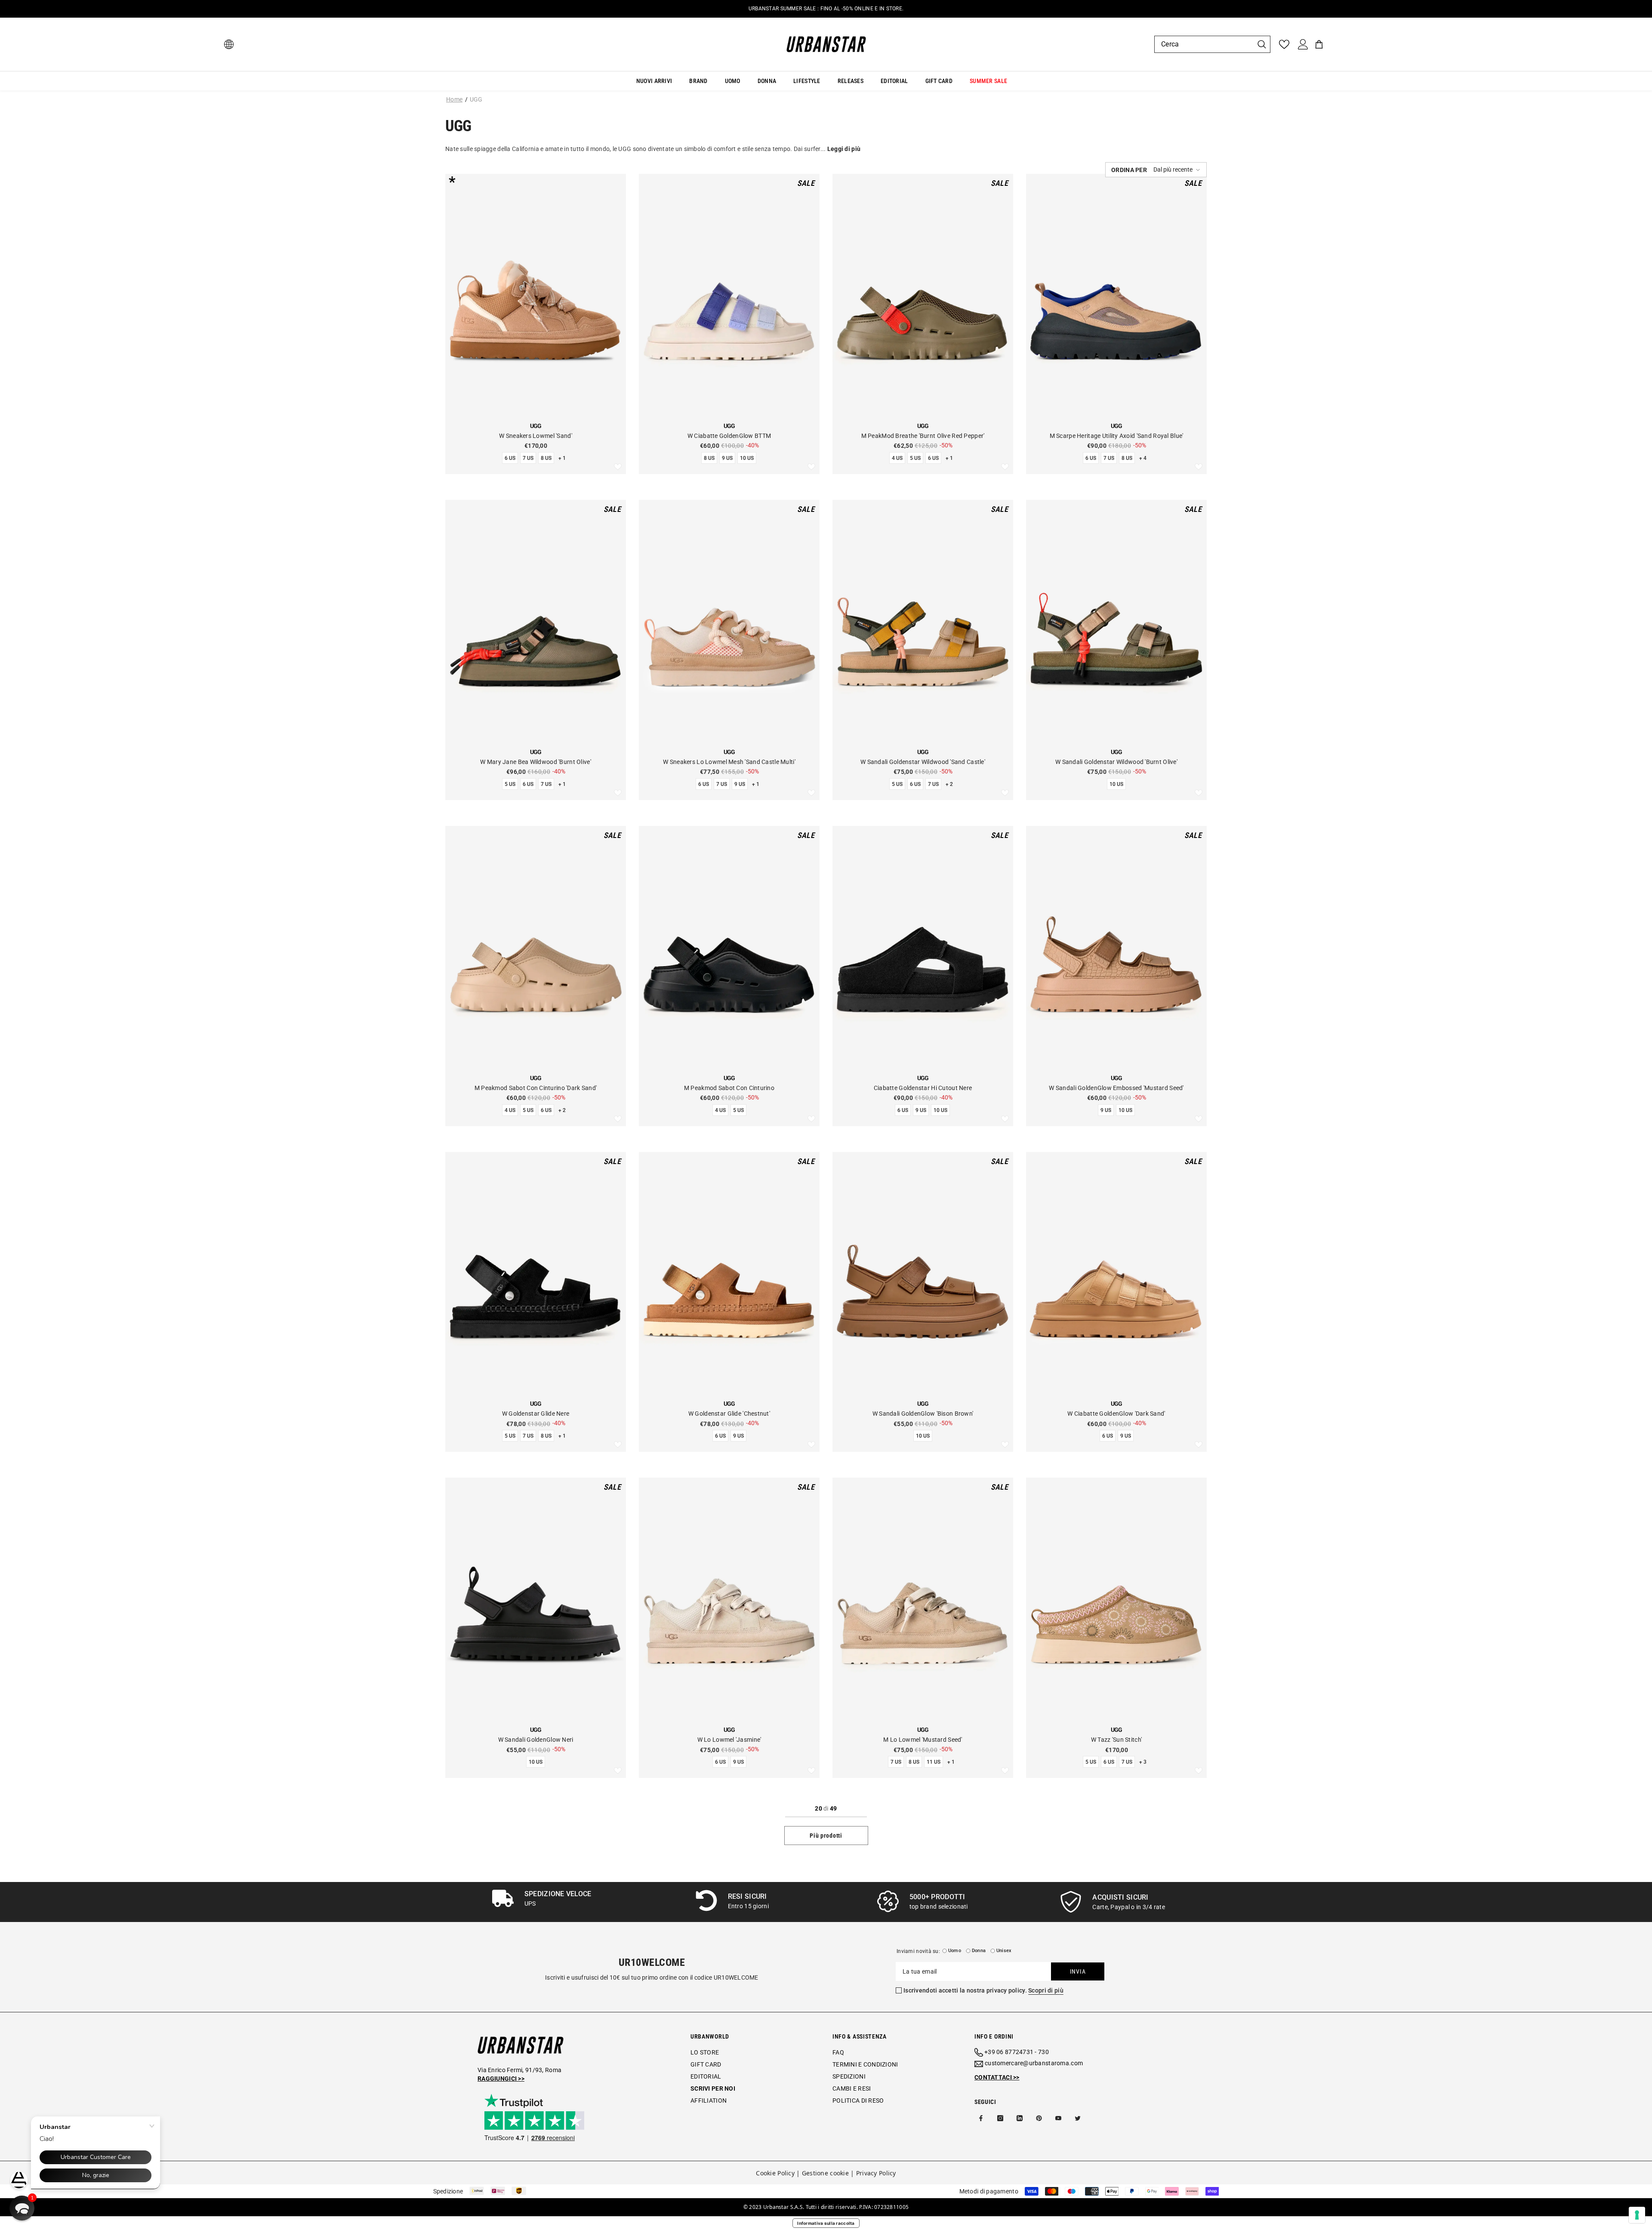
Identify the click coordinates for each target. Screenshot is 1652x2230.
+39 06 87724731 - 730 (1017, 2052)
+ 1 (562, 458)
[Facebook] (981, 2118)
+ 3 (1143, 1762)
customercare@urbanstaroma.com (1034, 2063)
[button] (1156, 170)
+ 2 (949, 784)
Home (454, 99)
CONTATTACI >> (997, 2077)
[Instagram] (1000, 2118)
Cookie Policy (775, 2173)
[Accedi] (1303, 44)
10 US (747, 458)
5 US (915, 458)
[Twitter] (1078, 2118)
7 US (528, 458)
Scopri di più (1046, 1990)
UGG (476, 99)
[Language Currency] (229, 44)
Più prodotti (826, 1836)
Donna (979, 1951)
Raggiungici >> (501, 2079)
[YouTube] (1058, 2118)
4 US (897, 458)
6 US (510, 458)
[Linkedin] (1020, 2118)
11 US (934, 1762)
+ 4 (1143, 458)
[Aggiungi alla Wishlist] (618, 467)
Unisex (1004, 1951)
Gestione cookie (825, 2173)
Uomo (955, 1951)
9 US (727, 458)
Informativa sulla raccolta (826, 2223)
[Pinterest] (1039, 2118)
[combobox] (1204, 44)
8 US (546, 458)
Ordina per (1129, 170)
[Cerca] (1212, 44)
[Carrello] (1319, 44)
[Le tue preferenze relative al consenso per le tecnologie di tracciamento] (1637, 2215)
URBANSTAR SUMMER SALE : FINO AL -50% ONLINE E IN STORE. (826, 9)
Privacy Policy (876, 2173)
